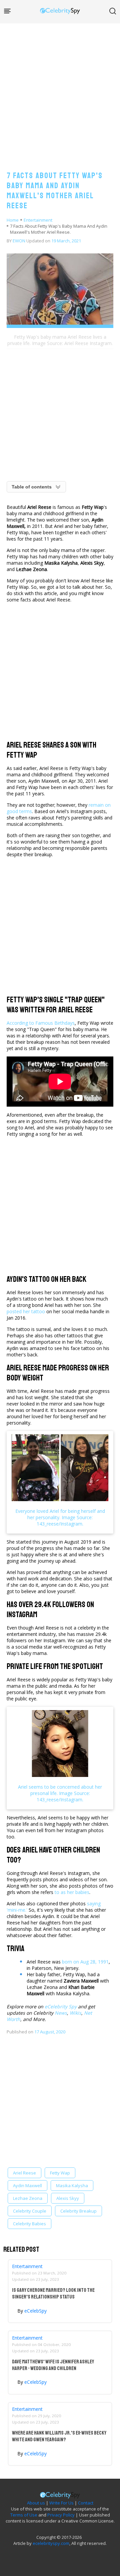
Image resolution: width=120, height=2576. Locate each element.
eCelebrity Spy (61, 2006)
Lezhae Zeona (28, 2198)
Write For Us (61, 2503)
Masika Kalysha (72, 2186)
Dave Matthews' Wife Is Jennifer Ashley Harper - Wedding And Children (53, 2365)
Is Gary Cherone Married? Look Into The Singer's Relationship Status (53, 2293)
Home (13, 220)
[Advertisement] (60, 90)
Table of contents (32, 487)
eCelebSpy (35, 2311)
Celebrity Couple (30, 2211)
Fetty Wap (60, 2173)
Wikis (75, 2013)
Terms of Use (24, 2515)
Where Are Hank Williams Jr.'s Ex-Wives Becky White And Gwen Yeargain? (59, 2436)
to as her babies (72, 1892)
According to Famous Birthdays (41, 1023)
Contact (86, 2503)
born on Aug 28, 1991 (85, 1962)
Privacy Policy (61, 2515)
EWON (19, 241)
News (61, 2013)
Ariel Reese (24, 2173)
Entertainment (38, 220)
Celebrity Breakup (78, 2211)
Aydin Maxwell (27, 2186)
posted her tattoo (26, 1311)
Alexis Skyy (68, 2198)
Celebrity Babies (29, 2224)
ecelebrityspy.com (51, 2543)
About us (36, 2503)
